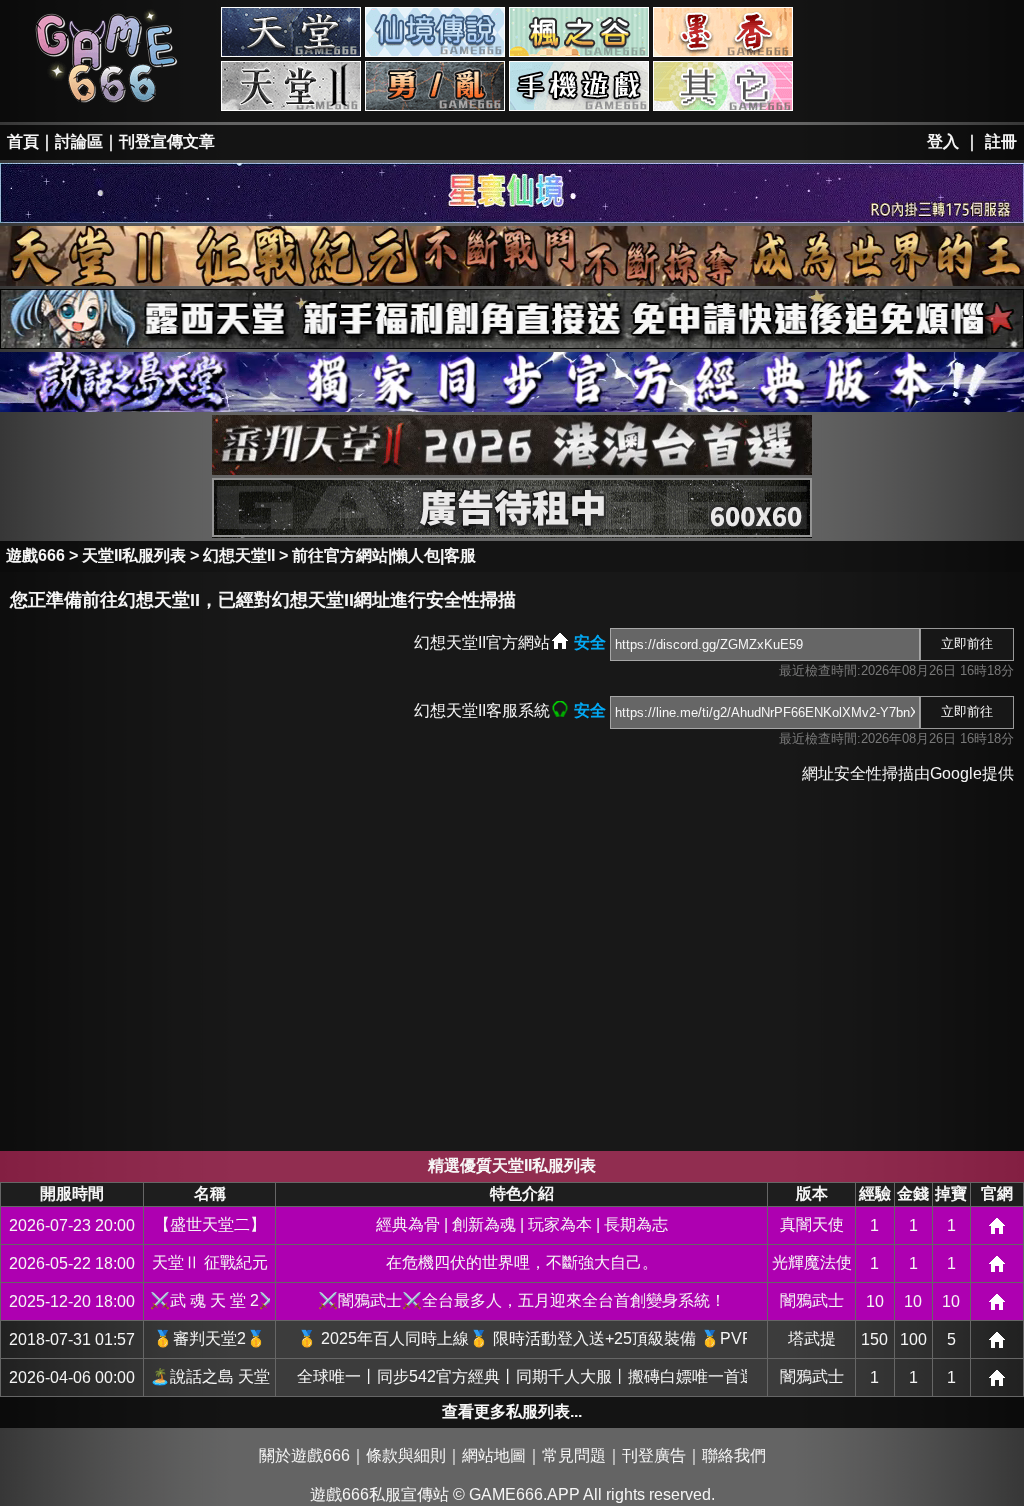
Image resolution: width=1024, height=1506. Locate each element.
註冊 (1001, 141)
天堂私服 (291, 32)
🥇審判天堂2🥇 (209, 1338)
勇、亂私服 (435, 86)
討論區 (79, 141)
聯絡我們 (734, 1455)
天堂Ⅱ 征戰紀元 (210, 1262)
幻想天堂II (239, 555)
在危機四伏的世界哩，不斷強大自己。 (522, 1262)
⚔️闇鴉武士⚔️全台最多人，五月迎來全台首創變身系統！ (522, 1300)
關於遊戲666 (304, 1455)
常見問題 (574, 1455)
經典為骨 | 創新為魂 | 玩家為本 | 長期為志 (522, 1224)
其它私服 (723, 86)
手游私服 (579, 86)
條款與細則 (406, 1455)
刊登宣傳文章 (167, 141)
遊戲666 (35, 555)
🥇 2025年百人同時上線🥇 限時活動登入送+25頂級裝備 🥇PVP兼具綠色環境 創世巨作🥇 (522, 1338)
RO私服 (435, 32)
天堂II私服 (291, 86)
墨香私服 (723, 32)
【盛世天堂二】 (210, 1224)
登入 (943, 141)
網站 (997, 1226)
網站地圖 (494, 1455)
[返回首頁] (107, 101)
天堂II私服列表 (134, 555)
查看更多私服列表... (512, 1411)
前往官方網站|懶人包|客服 (384, 555)
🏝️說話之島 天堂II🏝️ (210, 1376)
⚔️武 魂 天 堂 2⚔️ (210, 1300)
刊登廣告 (654, 1455)
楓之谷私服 (579, 32)
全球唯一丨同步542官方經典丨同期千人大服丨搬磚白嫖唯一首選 (522, 1376)
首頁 (23, 141)
